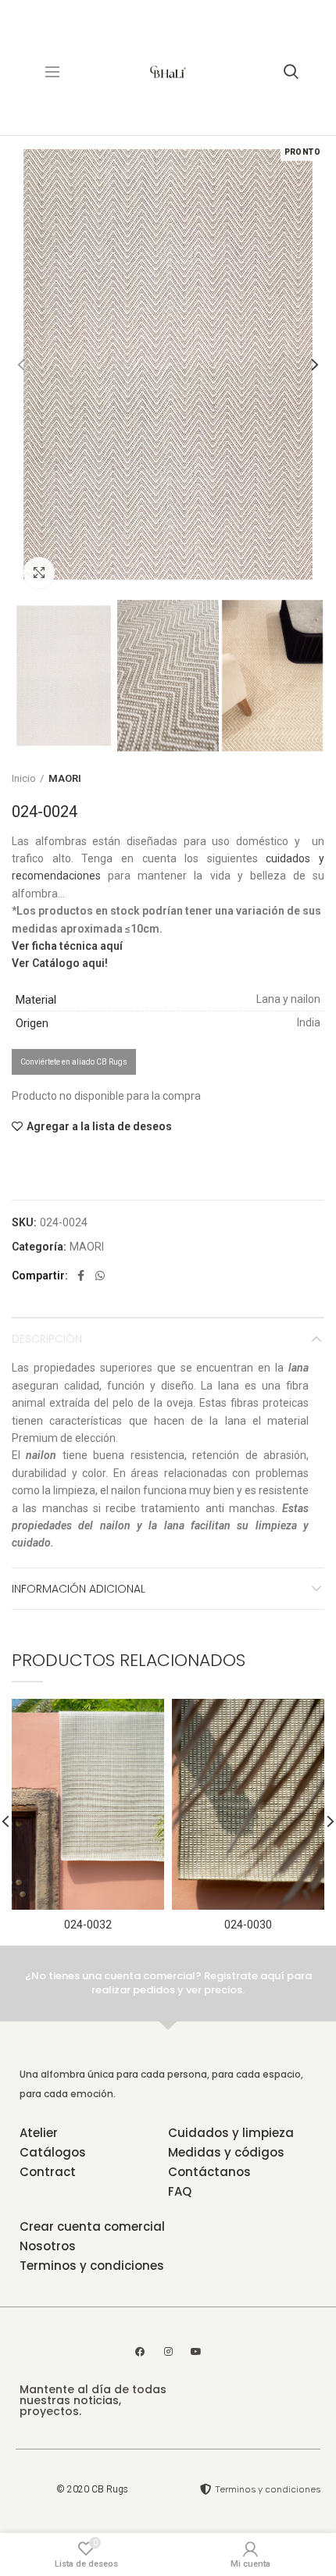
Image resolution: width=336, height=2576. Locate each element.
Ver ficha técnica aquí (67, 946)
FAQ (180, 2191)
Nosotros (48, 2246)
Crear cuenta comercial (92, 2226)
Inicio (24, 778)
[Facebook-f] (140, 2352)
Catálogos (53, 2152)
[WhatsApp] (100, 1276)
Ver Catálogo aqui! (60, 963)
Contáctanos (209, 2172)
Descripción (47, 1339)
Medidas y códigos (226, 2152)
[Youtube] (196, 2352)
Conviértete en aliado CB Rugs (74, 1062)
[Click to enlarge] (39, 573)
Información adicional (79, 1589)
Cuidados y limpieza (231, 2133)
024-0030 (248, 1925)
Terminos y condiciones (92, 2266)
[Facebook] (81, 1276)
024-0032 (88, 1925)
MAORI (65, 778)
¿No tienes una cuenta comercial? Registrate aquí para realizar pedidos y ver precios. (168, 1983)
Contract (48, 2172)
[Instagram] (168, 2352)
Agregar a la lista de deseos (99, 1126)
